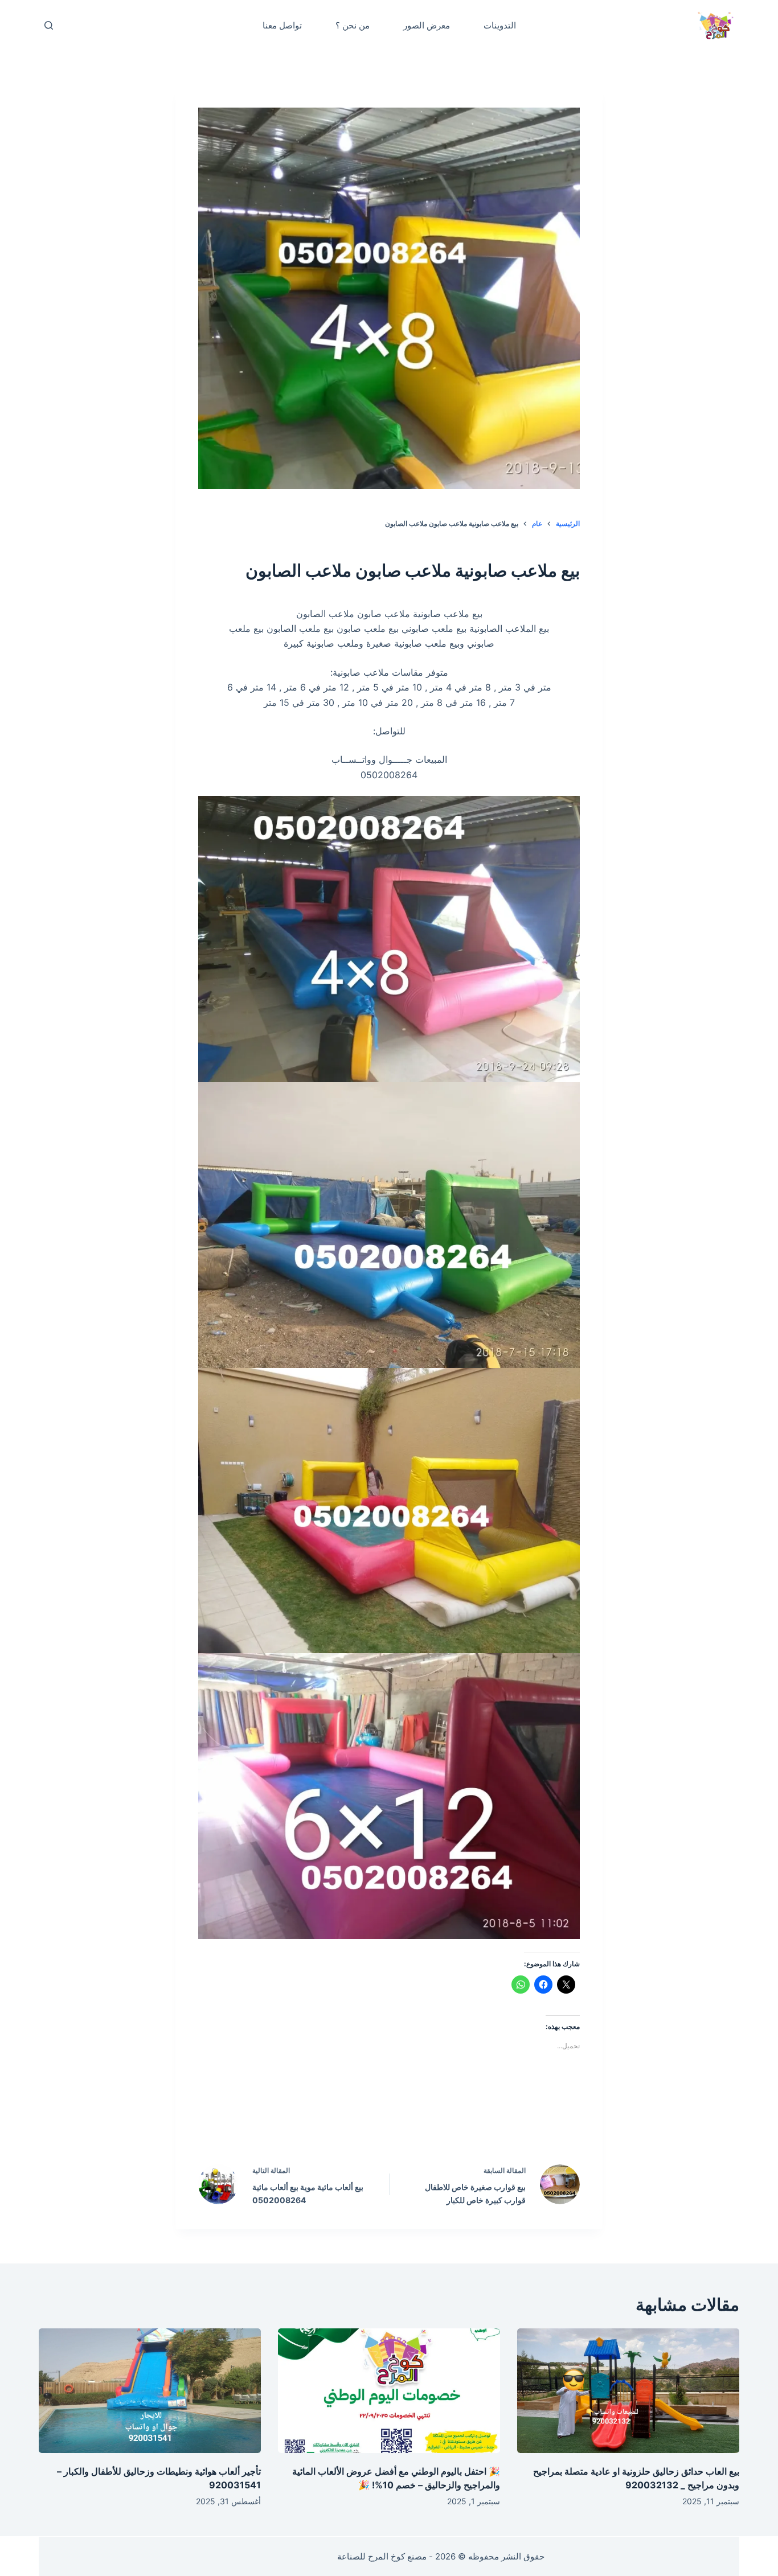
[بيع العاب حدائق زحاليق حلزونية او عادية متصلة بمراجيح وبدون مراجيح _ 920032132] (628, 2391)
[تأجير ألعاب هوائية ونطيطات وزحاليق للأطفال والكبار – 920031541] (150, 2391)
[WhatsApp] (317, 2122)
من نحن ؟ (353, 25)
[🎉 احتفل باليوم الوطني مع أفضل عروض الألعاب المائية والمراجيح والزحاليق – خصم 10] (389, 2391)
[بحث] (49, 25)
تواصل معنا (282, 25)
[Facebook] (462, 2122)
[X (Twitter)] (413, 2122)
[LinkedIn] (365, 2122)
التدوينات (500, 25)
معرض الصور (427, 25)
